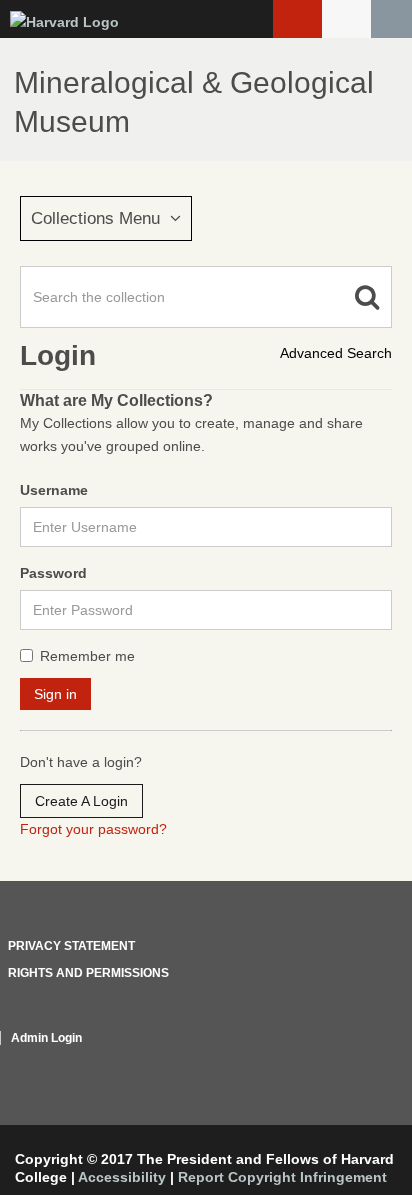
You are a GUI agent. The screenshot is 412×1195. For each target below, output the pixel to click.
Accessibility (122, 1177)
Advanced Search (336, 353)
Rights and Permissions (88, 973)
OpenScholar (354, 1062)
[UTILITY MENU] (346, 19)
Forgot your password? (93, 829)
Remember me (87, 656)
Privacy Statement (71, 946)
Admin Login (46, 1038)
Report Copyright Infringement (282, 1177)
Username (54, 490)
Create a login (81, 801)
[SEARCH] (391, 19)
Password (53, 573)
